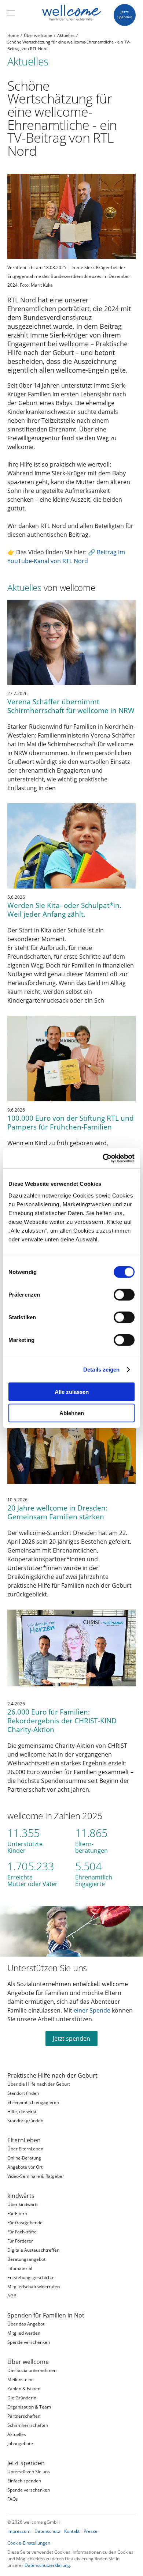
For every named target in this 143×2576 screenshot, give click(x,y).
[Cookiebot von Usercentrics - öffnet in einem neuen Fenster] (103, 1158)
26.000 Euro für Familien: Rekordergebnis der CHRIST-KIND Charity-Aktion (62, 1721)
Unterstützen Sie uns (47, 1968)
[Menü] (11, 13)
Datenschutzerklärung (47, 2565)
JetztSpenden (125, 14)
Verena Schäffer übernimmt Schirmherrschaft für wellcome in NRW (71, 706)
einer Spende (92, 2010)
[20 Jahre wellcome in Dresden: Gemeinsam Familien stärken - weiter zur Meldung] (71, 1449)
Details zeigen (101, 1370)
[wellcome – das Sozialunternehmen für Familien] (71, 13)
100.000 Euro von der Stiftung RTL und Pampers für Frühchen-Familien (71, 1122)
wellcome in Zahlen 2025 (55, 1816)
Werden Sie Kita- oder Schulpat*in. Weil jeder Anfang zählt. (64, 910)
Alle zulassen (72, 1391)
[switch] (124, 1294)
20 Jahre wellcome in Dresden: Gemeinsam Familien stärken (57, 1512)
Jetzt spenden (71, 2038)
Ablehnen (72, 1413)
